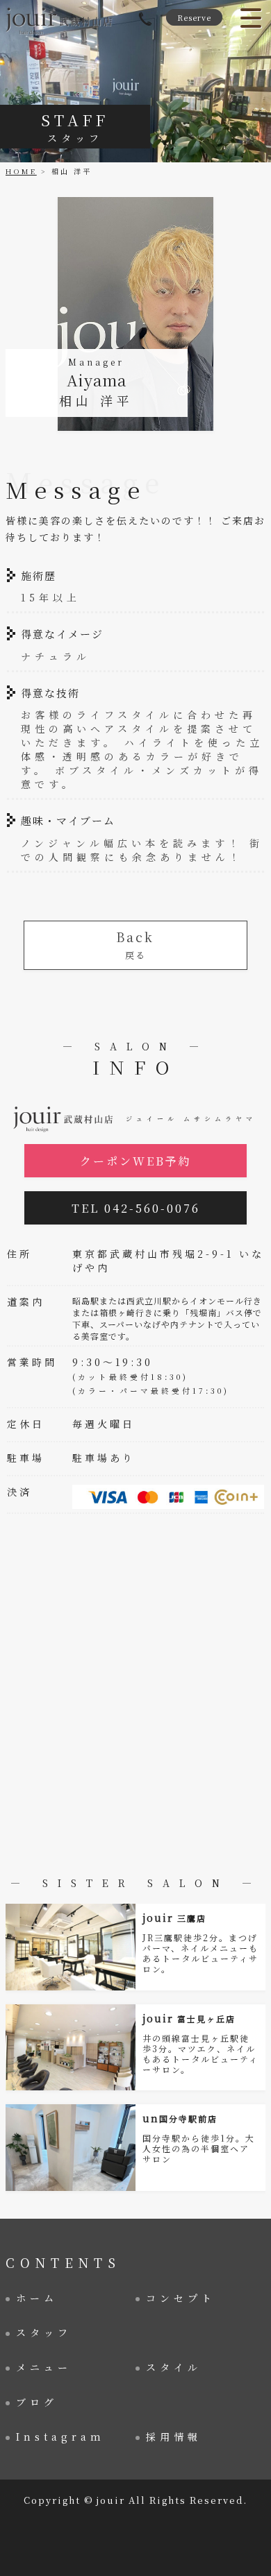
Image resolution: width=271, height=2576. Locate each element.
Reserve (194, 17)
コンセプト (181, 2298)
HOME (21, 171)
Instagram (60, 2437)
